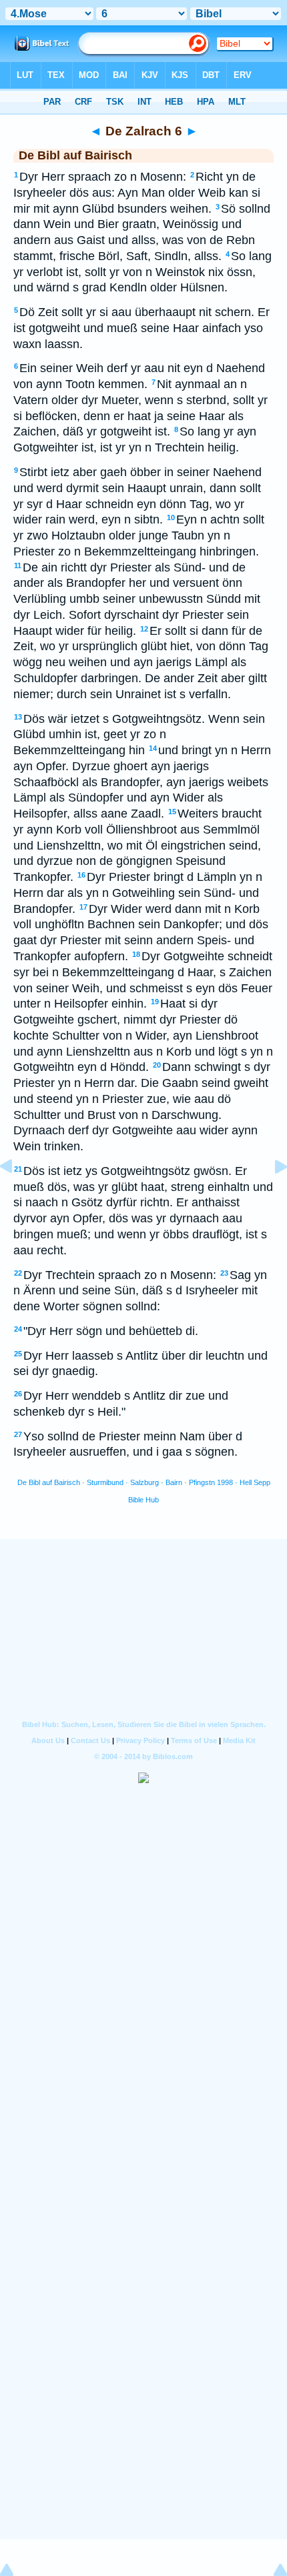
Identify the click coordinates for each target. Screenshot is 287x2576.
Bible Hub (143, 1500)
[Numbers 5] (17, 1196)
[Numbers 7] (270, 1196)
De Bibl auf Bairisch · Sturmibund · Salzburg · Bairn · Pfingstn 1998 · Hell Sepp (144, 1482)
